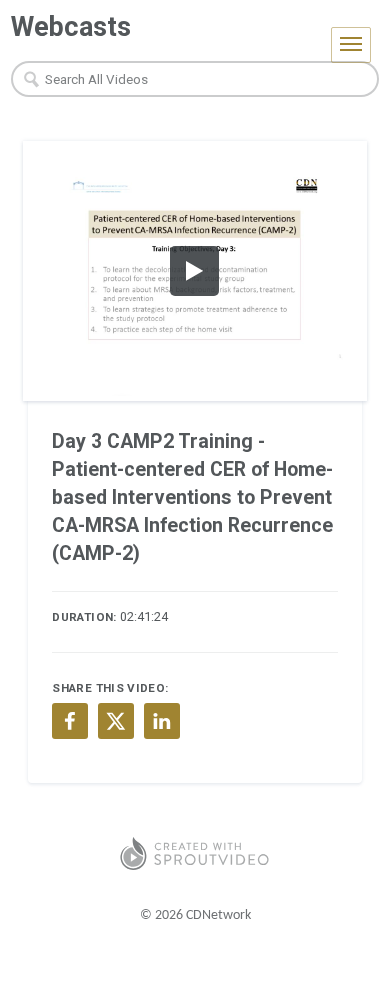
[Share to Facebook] (70, 721)
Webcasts (71, 27)
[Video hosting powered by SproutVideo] (195, 853)
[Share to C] (116, 721)
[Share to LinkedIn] (162, 721)
